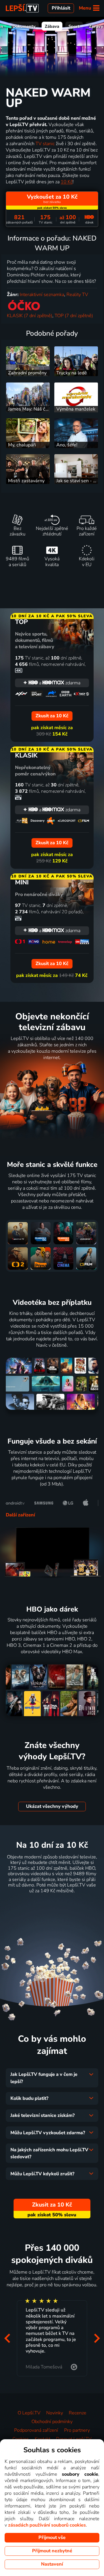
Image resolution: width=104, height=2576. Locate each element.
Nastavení (52, 2564)
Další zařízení (20, 1515)
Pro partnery (77, 2430)
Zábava (52, 26)
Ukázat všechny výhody (52, 1806)
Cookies (21, 2439)
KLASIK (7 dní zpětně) (30, 316)
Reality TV (77, 295)
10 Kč (67, 182)
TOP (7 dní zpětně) (74, 316)
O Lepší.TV (29, 2413)
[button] (7, 2338)
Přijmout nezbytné (52, 2551)
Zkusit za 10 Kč (52, 1905)
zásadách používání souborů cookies (47, 2525)
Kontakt (42, 2439)
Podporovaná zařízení (36, 2430)
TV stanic (45, 144)
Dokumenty (24, 26)
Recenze (78, 2413)
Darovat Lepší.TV (74, 2439)
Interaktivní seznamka (42, 295)
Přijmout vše (52, 2538)
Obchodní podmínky (52, 2422)
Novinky (55, 2413)
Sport (74, 26)
